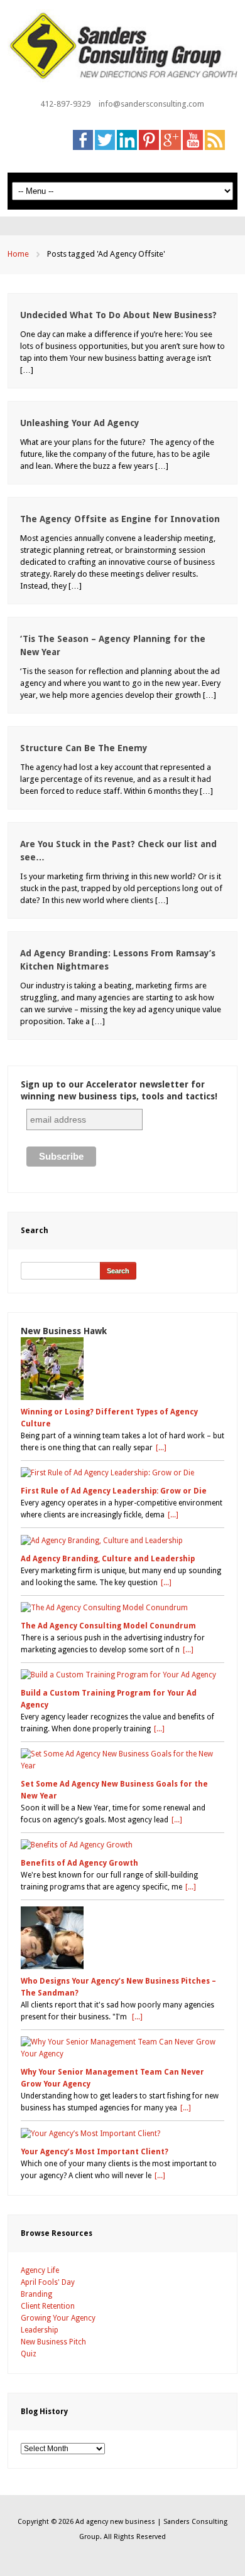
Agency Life (40, 2270)
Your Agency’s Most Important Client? (95, 2152)
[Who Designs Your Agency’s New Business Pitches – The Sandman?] (123, 1938)
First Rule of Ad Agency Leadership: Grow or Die (114, 1491)
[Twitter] (105, 139)
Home (18, 254)
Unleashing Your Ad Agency (80, 423)
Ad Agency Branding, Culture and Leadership (108, 1559)
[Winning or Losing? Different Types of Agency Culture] (123, 1369)
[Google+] (171, 139)
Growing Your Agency (58, 2318)
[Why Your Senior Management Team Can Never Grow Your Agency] (123, 2048)
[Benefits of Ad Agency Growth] (123, 1845)
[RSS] (215, 139)
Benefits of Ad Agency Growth (79, 1863)
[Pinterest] (149, 139)
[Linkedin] (127, 139)
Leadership (40, 2330)
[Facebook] (83, 139)
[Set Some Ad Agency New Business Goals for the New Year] (123, 1760)
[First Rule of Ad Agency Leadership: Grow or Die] (123, 1473)
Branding (36, 2294)
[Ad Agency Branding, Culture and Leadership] (123, 1540)
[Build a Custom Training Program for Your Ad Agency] (123, 1675)
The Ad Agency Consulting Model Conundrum (108, 1626)
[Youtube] (193, 139)
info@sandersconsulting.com (151, 104)
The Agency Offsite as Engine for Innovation (120, 519)
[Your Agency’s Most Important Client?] (123, 2133)
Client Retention (48, 2306)
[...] (161, 1448)
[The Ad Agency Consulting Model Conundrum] (123, 1608)
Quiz (29, 2354)
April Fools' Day (48, 2282)
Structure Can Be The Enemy (84, 748)
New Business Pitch (53, 2342)
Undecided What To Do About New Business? (118, 315)
